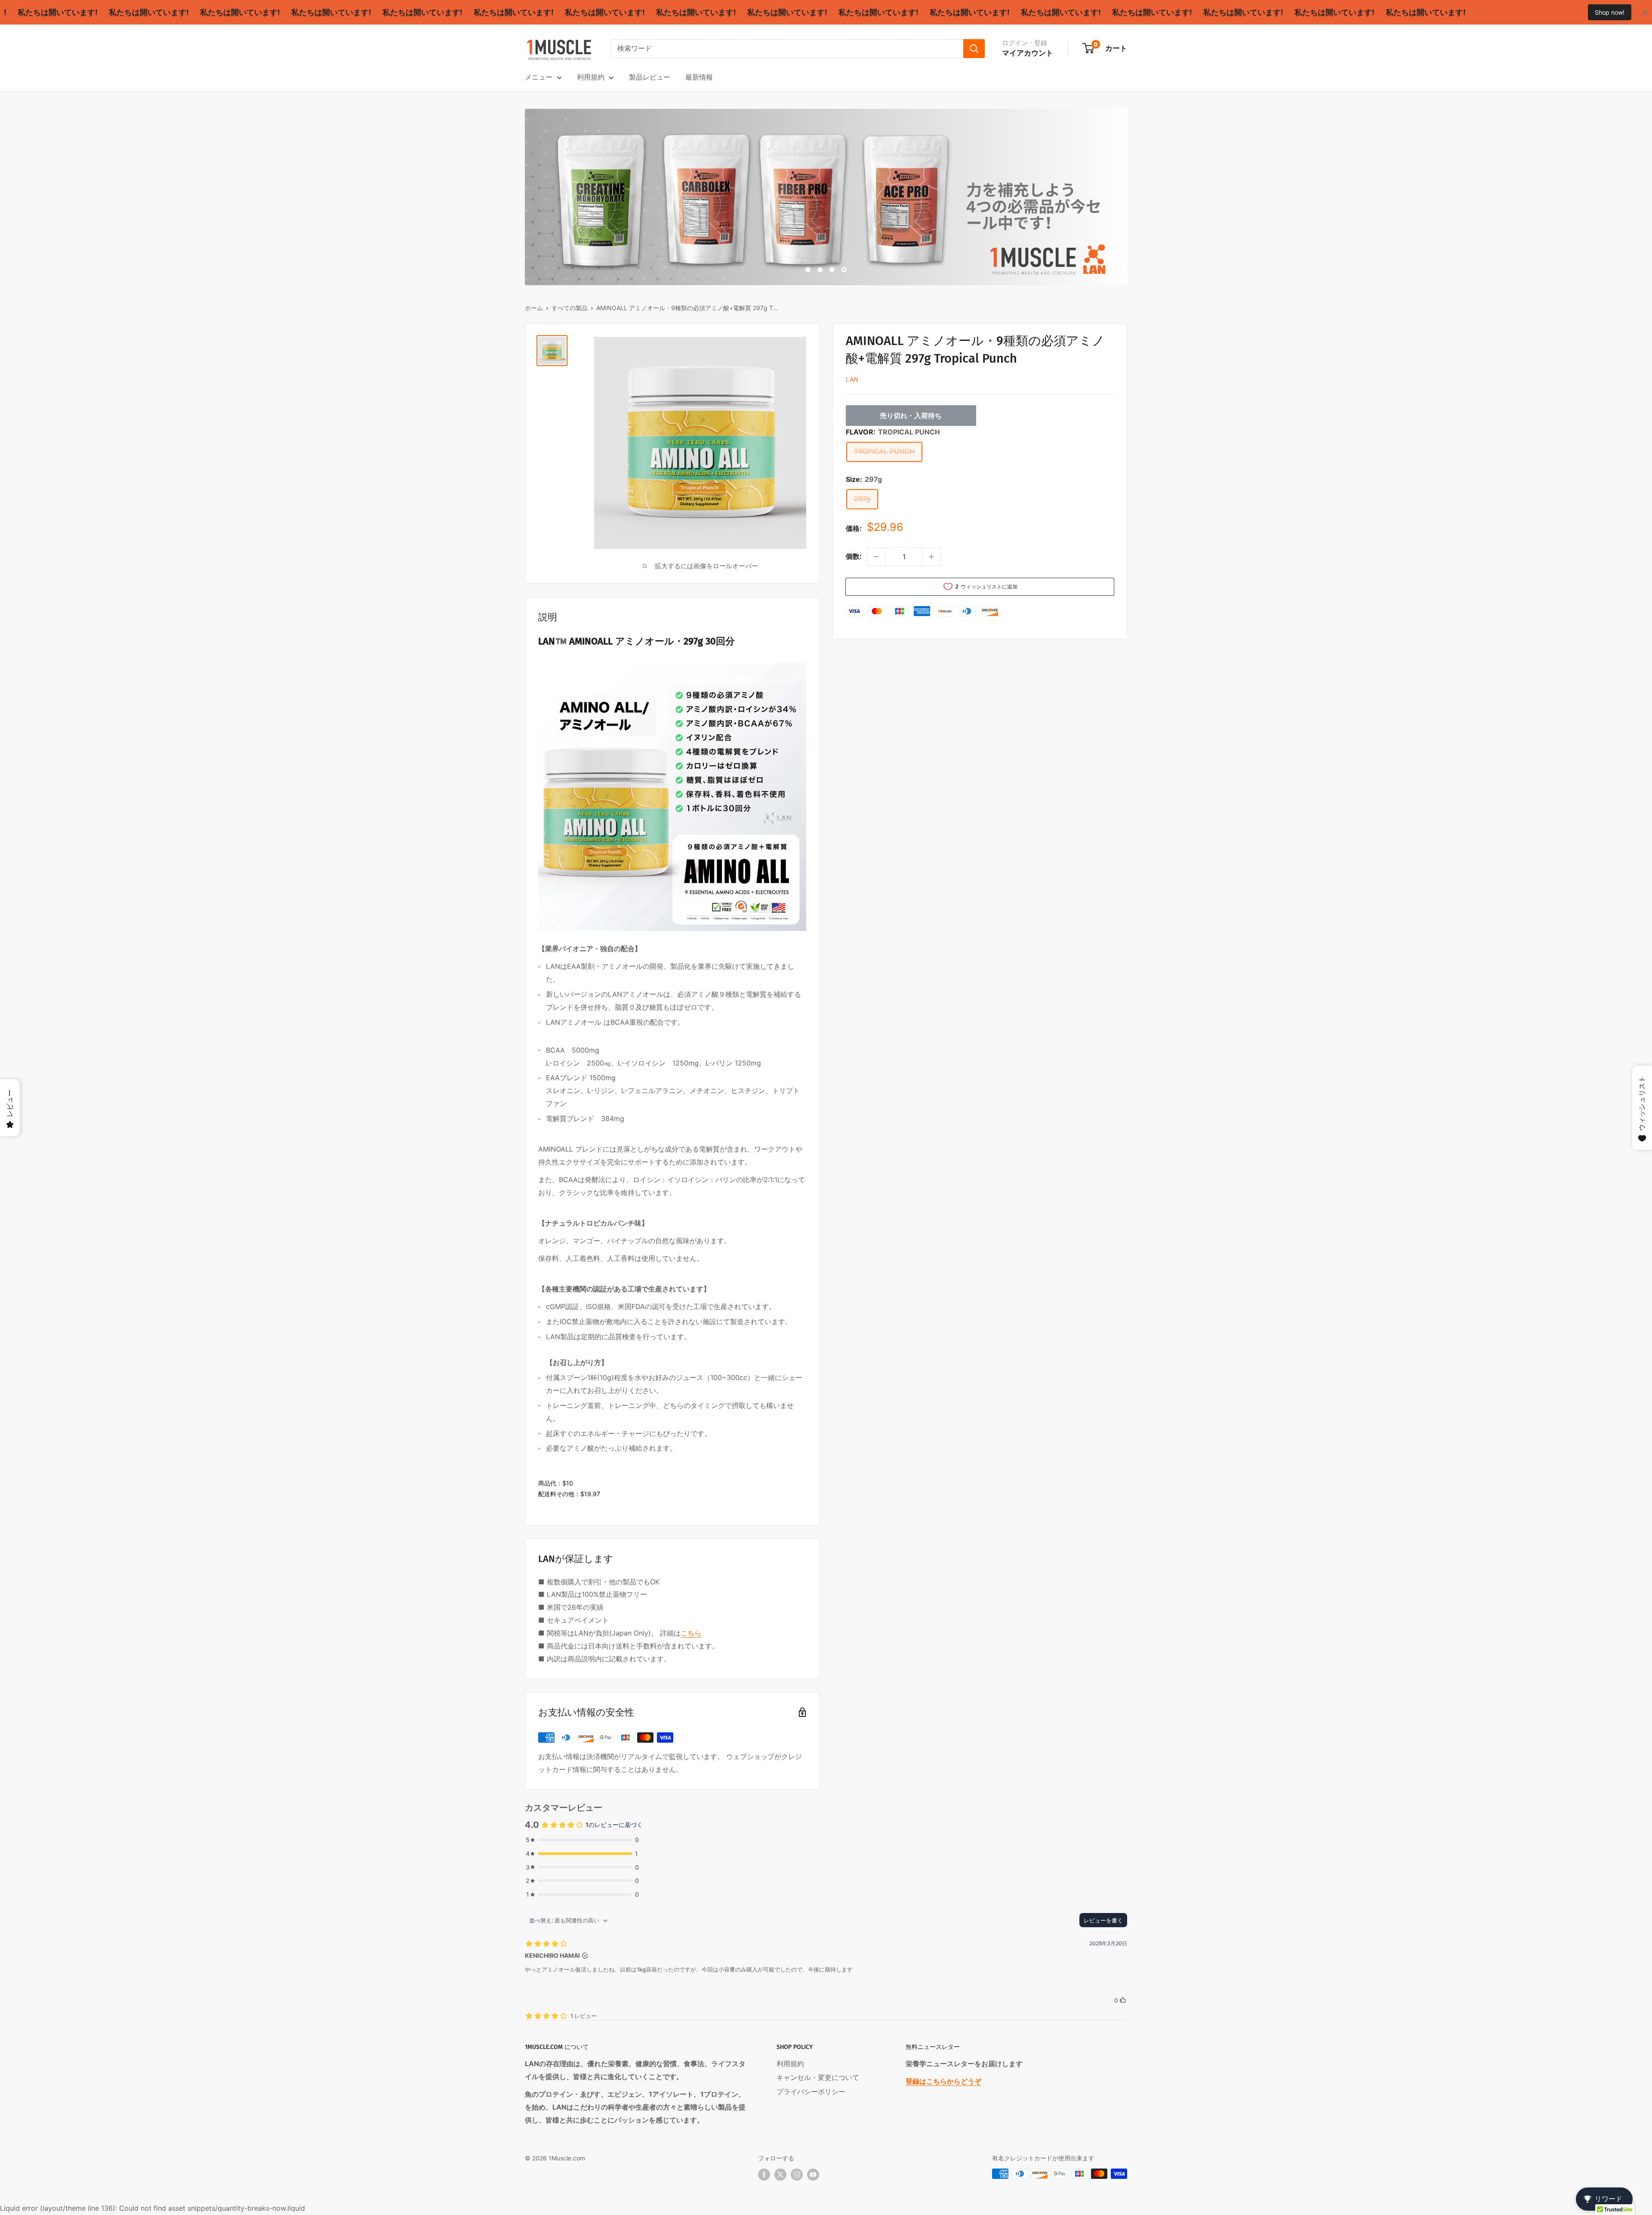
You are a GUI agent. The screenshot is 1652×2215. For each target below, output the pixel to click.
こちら (691, 1633)
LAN (852, 379)
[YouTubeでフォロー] (813, 2175)
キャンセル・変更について (818, 2077)
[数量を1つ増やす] (931, 557)
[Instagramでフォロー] (797, 2175)
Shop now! (1610, 12)
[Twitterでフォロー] (780, 2175)
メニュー (539, 77)
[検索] (974, 49)
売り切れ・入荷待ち (911, 416)
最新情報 (699, 77)
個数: (854, 556)
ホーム (534, 308)
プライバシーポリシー (811, 2092)
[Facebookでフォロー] (764, 2175)
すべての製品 (570, 308)
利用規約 (591, 77)
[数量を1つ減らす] (876, 557)
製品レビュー (650, 77)
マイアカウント (1028, 53)
